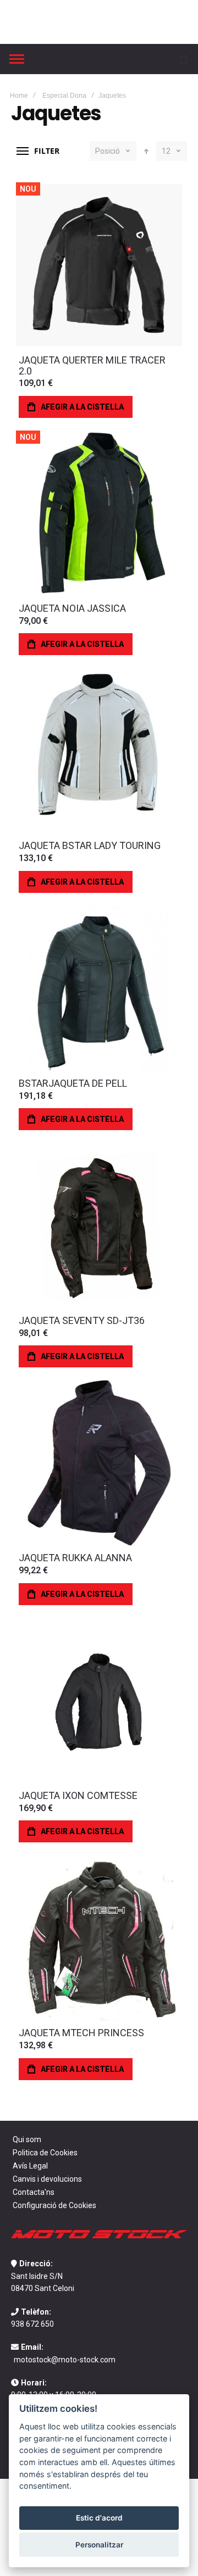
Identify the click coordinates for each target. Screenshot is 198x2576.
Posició (108, 151)
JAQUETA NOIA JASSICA (72, 608)
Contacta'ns (34, 2192)
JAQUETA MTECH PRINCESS (81, 2033)
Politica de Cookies (45, 2153)
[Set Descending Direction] (146, 151)
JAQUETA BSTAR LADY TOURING (90, 845)
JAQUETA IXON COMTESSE (78, 1795)
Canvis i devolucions (47, 2179)
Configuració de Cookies (54, 2205)
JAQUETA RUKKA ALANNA (75, 1558)
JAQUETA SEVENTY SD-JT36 (82, 1320)
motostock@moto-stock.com (65, 2360)
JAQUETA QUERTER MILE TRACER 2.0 (92, 365)
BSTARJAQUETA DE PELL (73, 1083)
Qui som (27, 2139)
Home (19, 96)
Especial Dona (64, 96)
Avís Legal (30, 2166)
